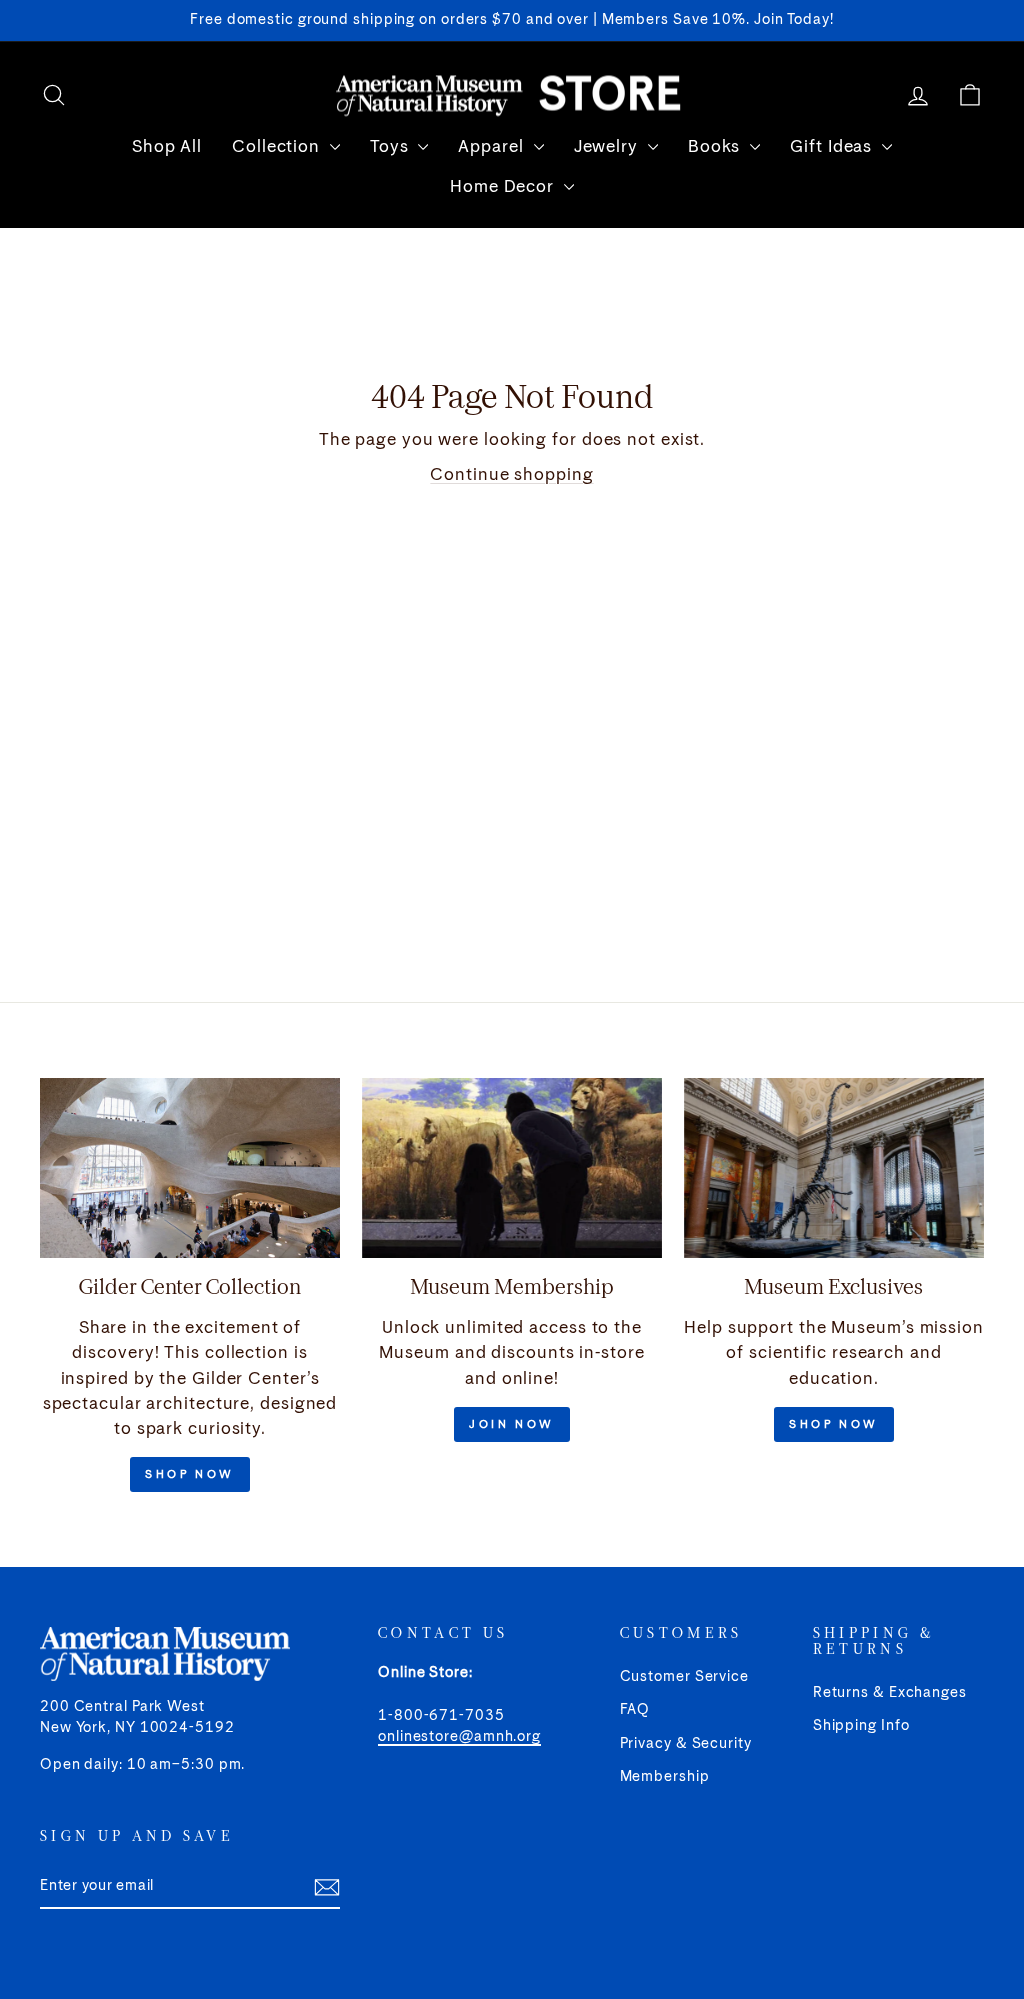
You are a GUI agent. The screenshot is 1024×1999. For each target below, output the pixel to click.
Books (716, 147)
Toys (392, 147)
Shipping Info (861, 1726)
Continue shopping (511, 475)
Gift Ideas (833, 147)
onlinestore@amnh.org (459, 1737)
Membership (665, 1777)
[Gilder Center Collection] (190, 1168)
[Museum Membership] (512, 1168)
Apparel (493, 147)
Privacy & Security (686, 1744)
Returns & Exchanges (890, 1693)
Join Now (512, 1424)
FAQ (635, 1710)
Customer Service (684, 1677)
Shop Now (190, 1474)
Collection (278, 147)
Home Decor (504, 187)
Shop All (167, 147)
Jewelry (608, 147)
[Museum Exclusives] (834, 1168)
